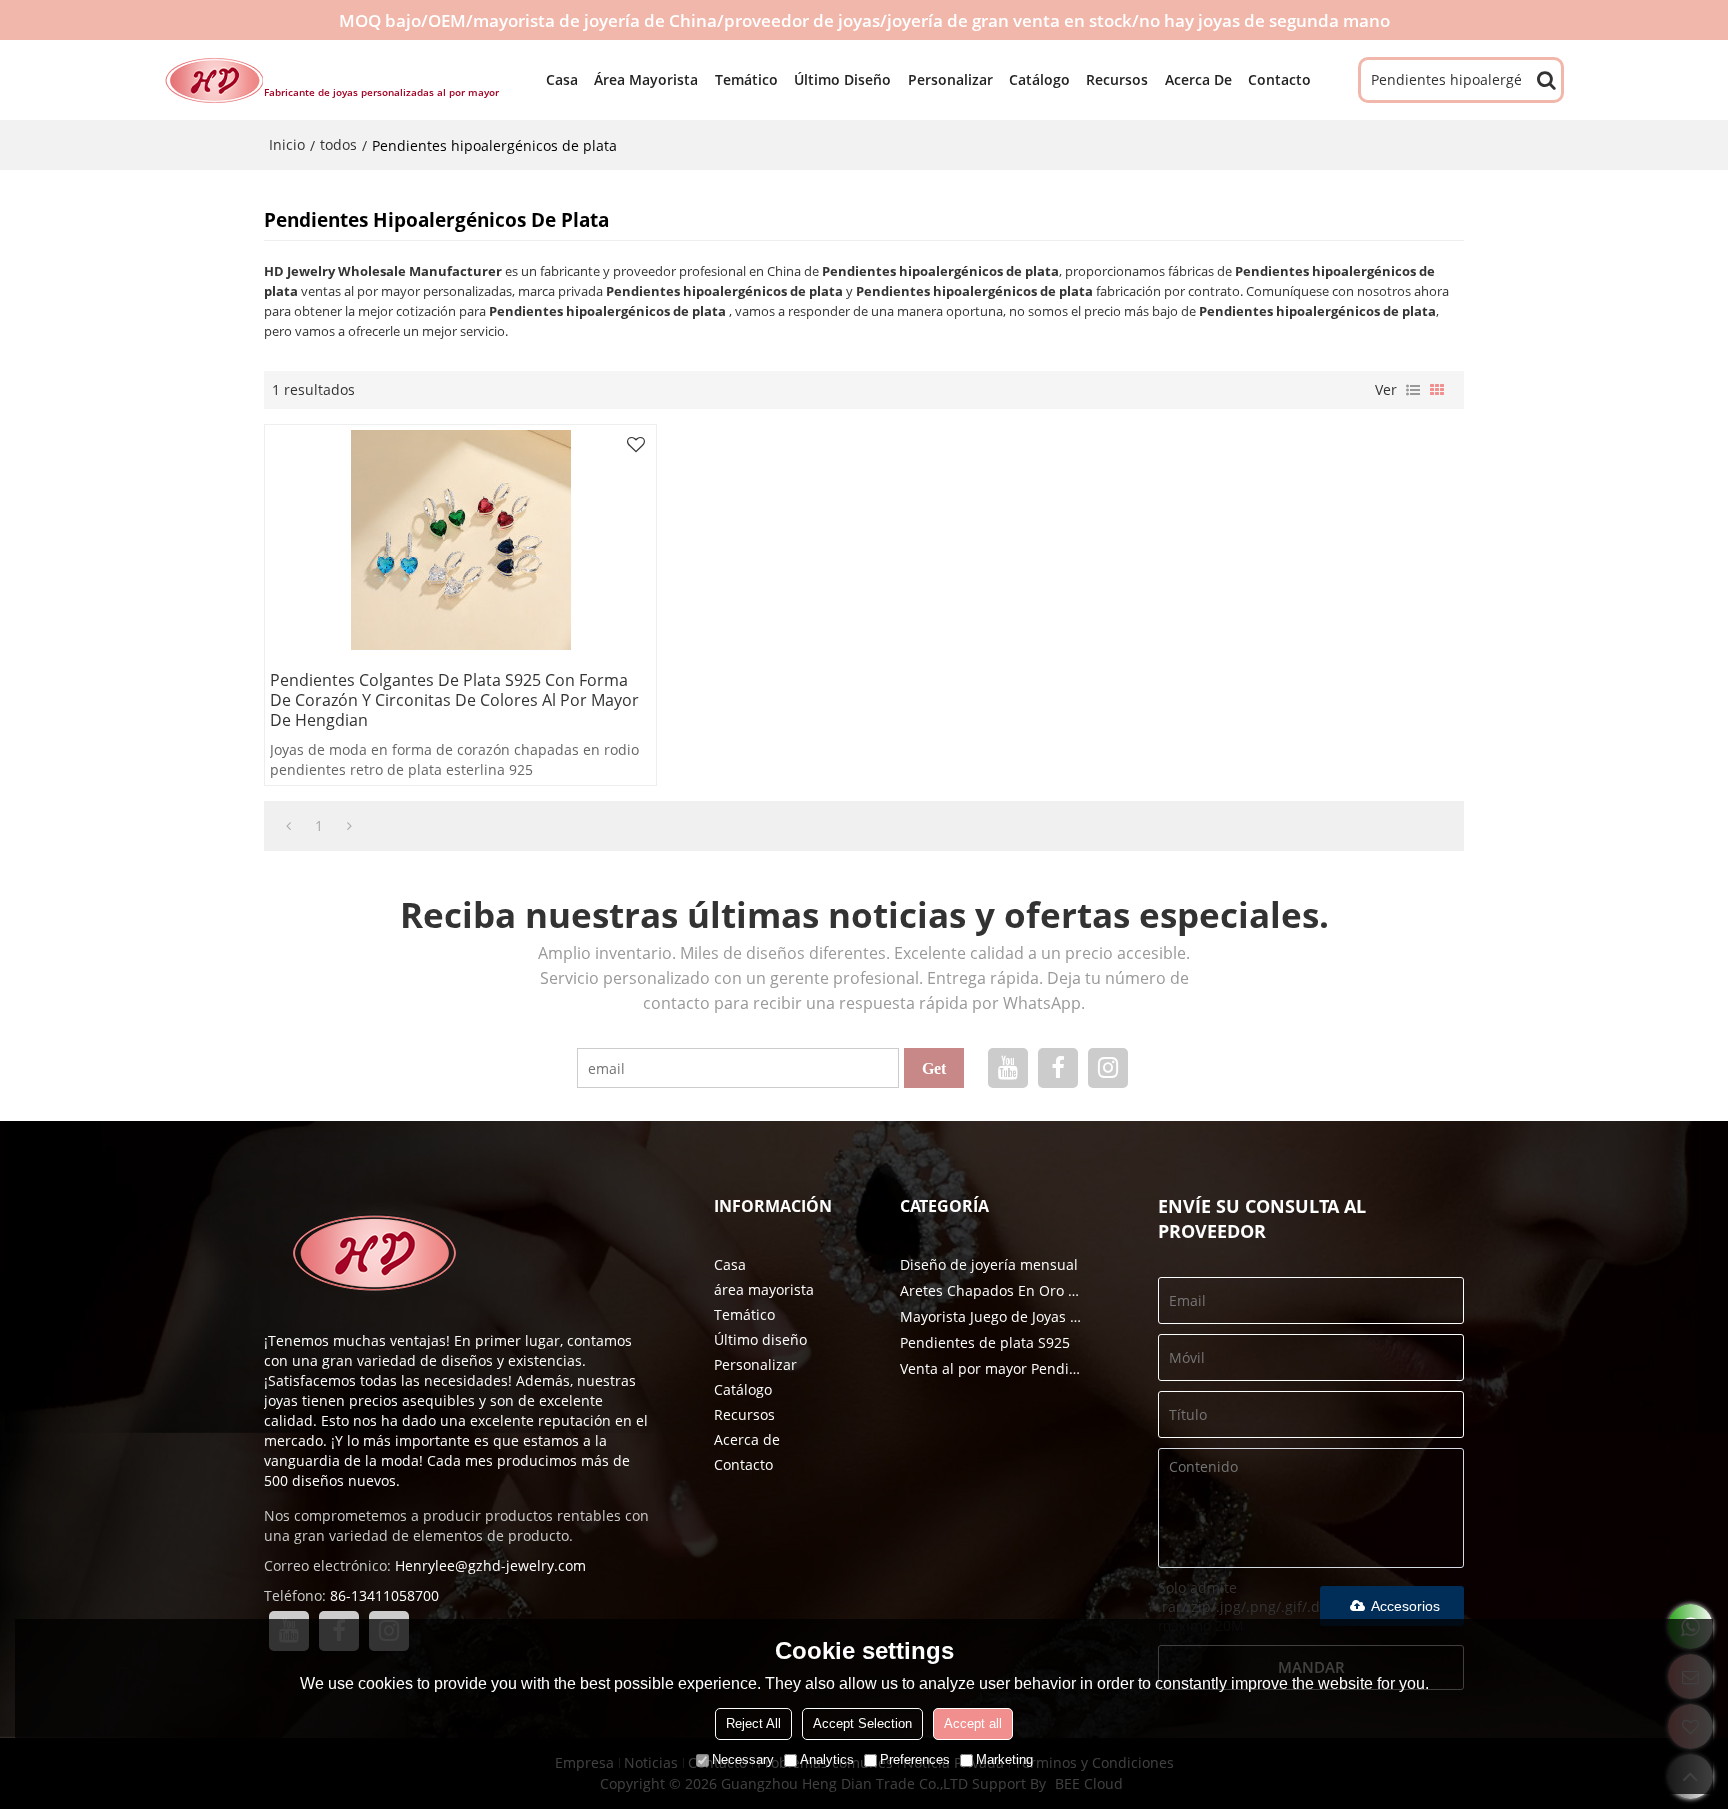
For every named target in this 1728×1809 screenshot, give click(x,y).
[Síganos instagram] (1108, 1068)
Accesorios (1405, 1606)
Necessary (743, 1759)
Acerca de (1198, 79)
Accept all (973, 1723)
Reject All (753, 1723)
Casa (562, 79)
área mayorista (646, 79)
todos (338, 144)
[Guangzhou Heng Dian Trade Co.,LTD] (214, 80)
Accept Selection (862, 1723)
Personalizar (950, 79)
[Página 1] (288, 826)
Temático (746, 79)
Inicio (287, 144)
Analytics (827, 1759)
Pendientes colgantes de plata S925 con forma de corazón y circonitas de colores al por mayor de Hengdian (454, 700)
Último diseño (842, 79)
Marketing (1004, 1759)
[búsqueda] (1546, 80)
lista (1413, 390)
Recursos (1117, 79)
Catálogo (1039, 79)
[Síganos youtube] (1008, 1068)
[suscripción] (934, 1068)
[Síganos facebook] (1058, 1068)
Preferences (915, 1759)
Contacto (1279, 79)
